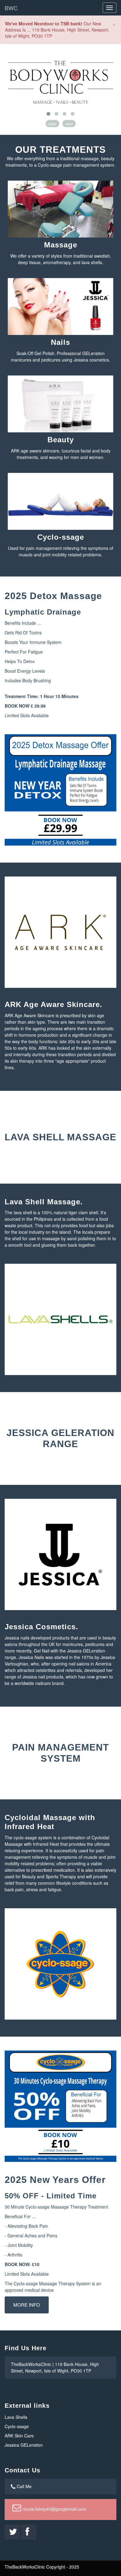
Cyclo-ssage (17, 2426)
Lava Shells (16, 2417)
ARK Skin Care (19, 2436)
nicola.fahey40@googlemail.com (54, 2509)
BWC (11, 8)
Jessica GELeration (24, 2445)
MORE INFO (27, 2305)
